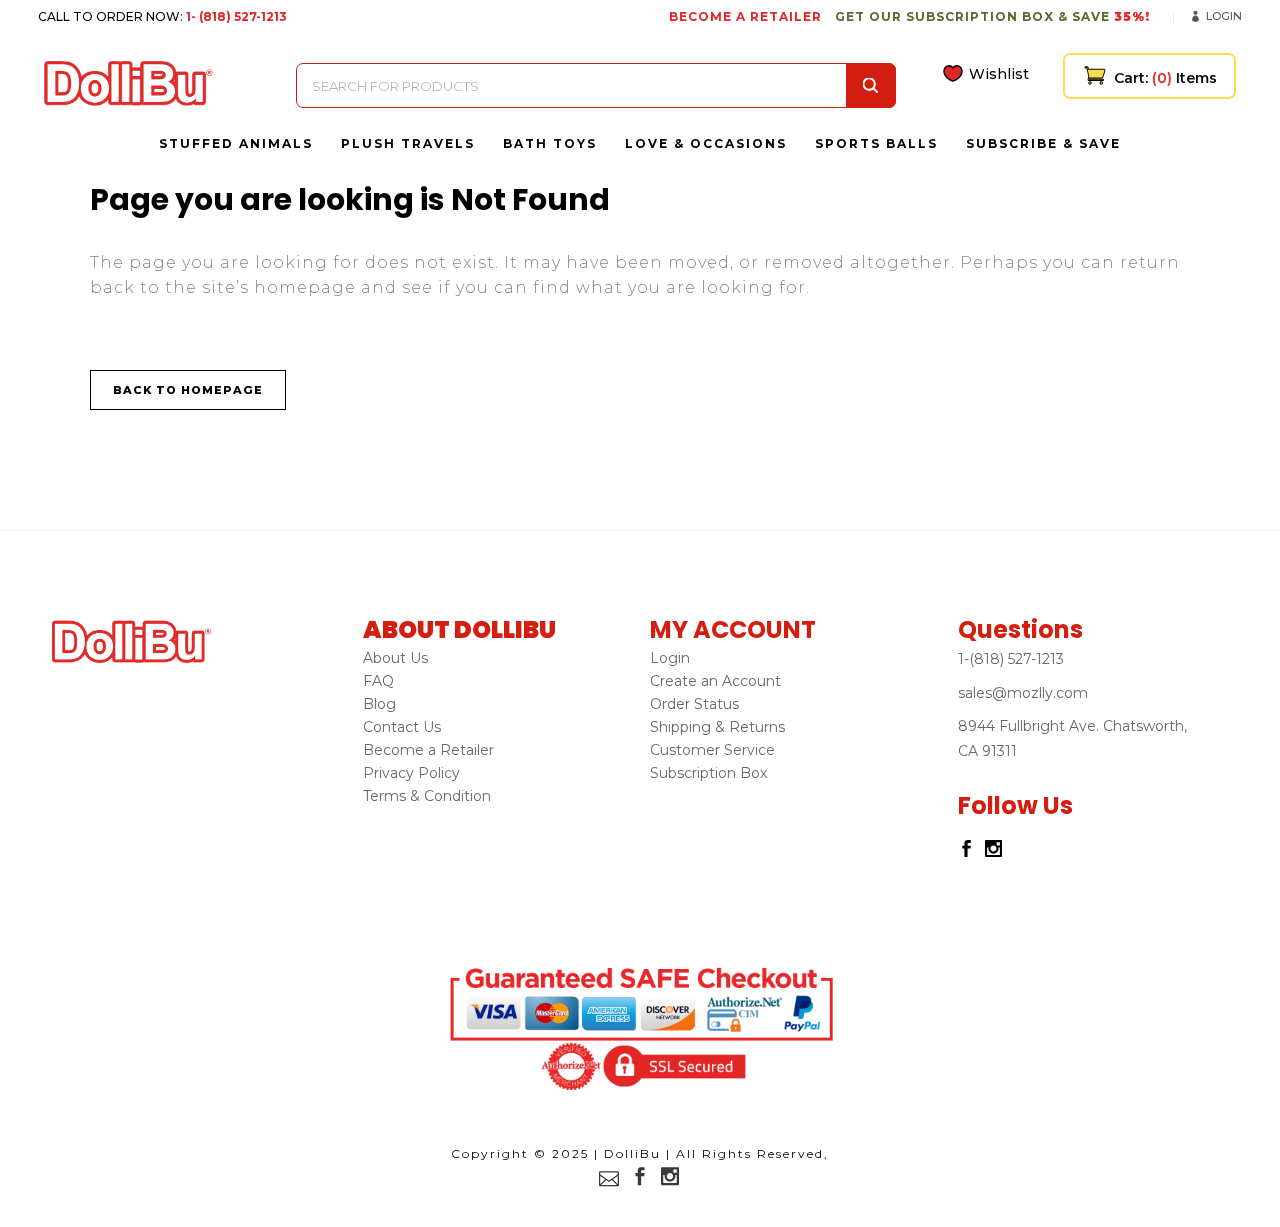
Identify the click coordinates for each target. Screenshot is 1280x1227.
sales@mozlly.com (1023, 693)
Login (1224, 16)
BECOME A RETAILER (745, 16)
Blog (379, 704)
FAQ (378, 681)
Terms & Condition (427, 796)
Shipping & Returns (717, 727)
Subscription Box (708, 773)
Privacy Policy (411, 773)
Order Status (694, 704)
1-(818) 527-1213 (1011, 659)
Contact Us (402, 727)
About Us (395, 658)
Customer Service (712, 750)
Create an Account (715, 681)
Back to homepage (188, 390)
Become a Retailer (428, 750)
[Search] (871, 85)
